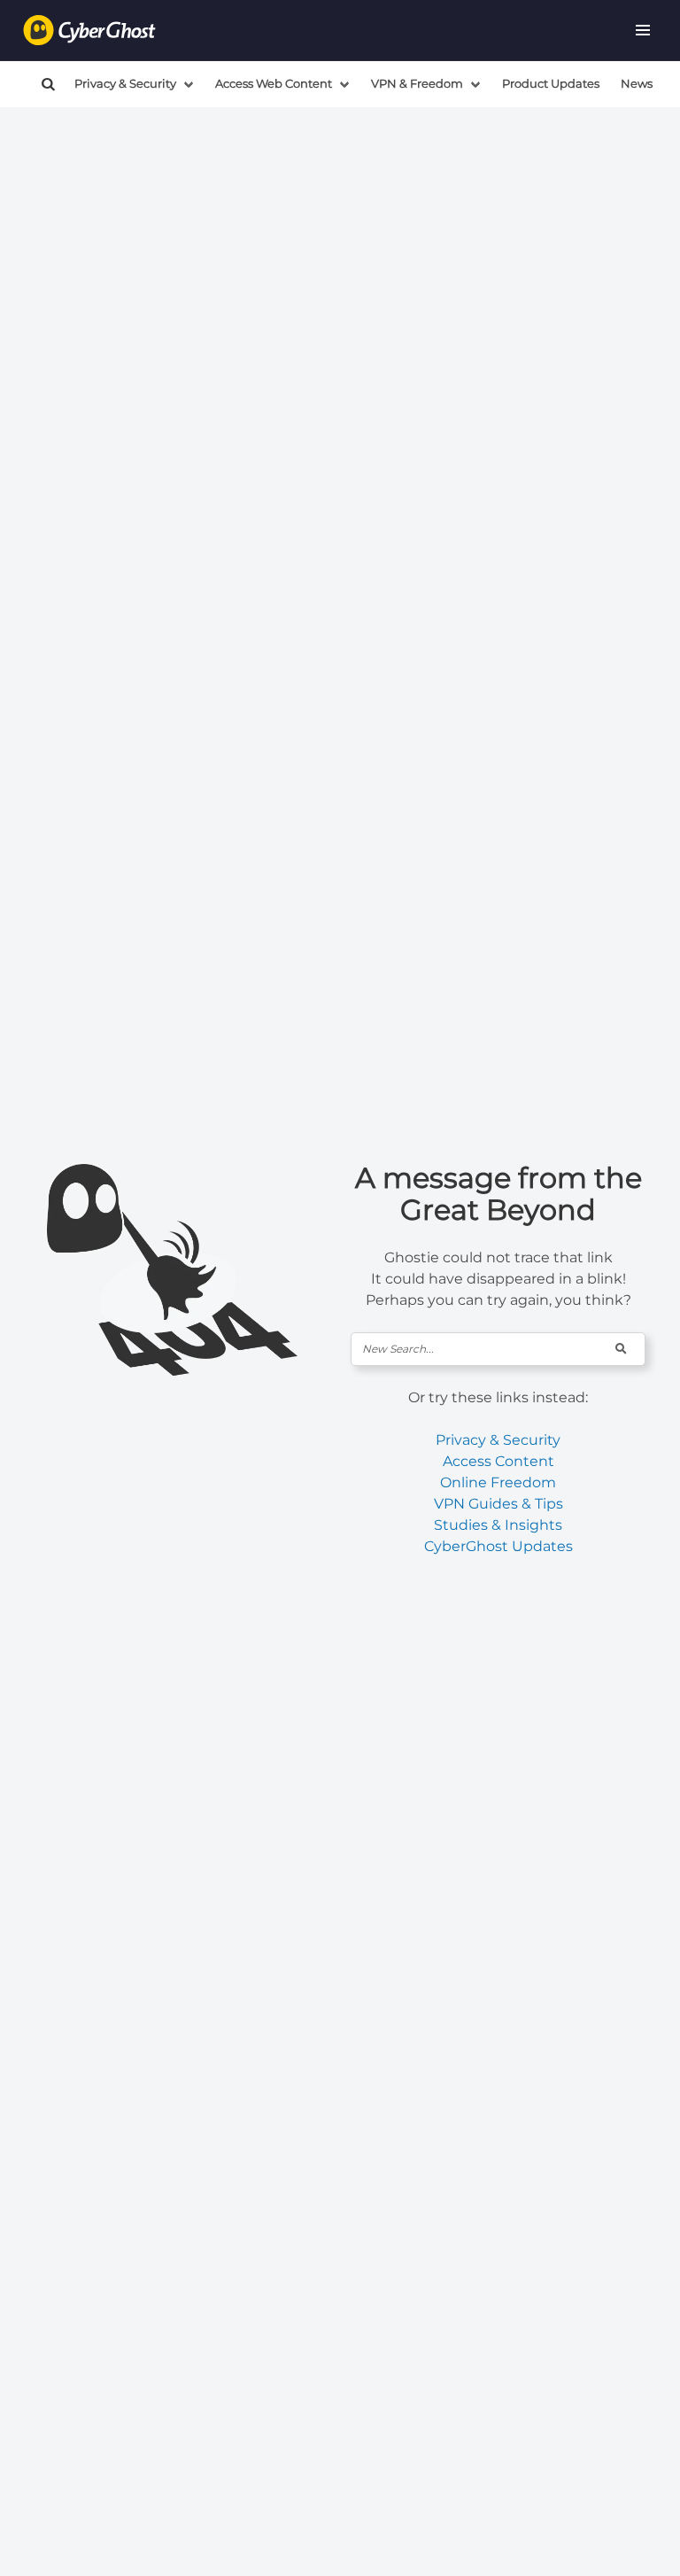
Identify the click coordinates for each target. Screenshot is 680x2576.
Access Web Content (274, 84)
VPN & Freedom (417, 84)
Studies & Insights (498, 1525)
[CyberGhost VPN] (89, 31)
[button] (643, 30)
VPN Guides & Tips (498, 1504)
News (637, 84)
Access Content (498, 1461)
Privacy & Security (125, 84)
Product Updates (551, 84)
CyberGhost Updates (498, 1546)
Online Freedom (498, 1482)
